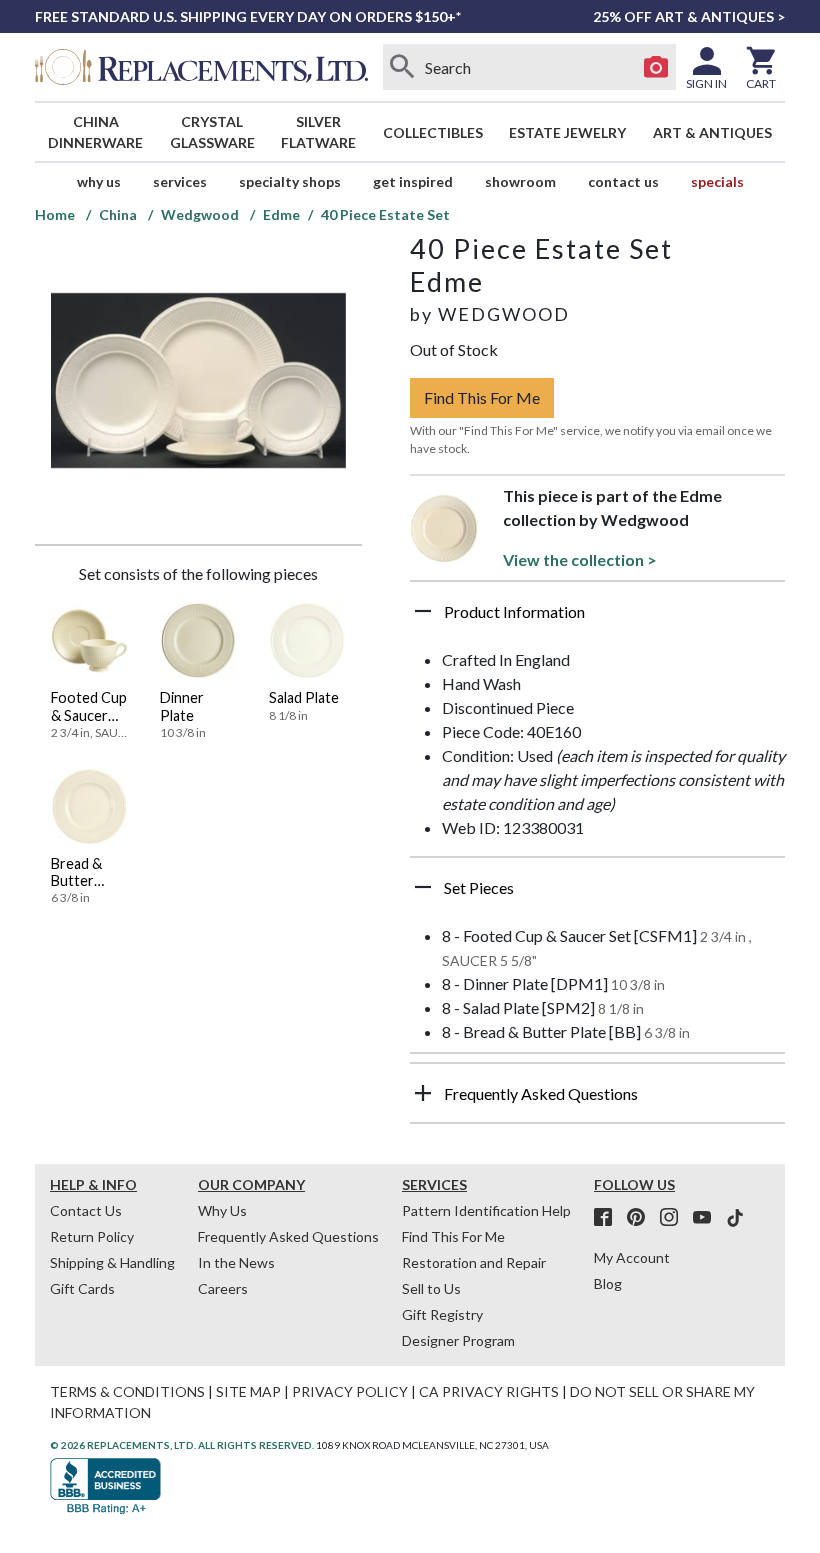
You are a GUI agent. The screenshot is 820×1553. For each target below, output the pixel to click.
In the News (236, 1262)
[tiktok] (735, 1218)
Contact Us (623, 181)
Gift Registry (442, 1314)
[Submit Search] (403, 67)
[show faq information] (423, 1093)
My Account (632, 1257)
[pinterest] (642, 1218)
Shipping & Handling (112, 1262)
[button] (597, 619)
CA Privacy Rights (489, 1391)
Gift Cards (82, 1288)
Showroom (520, 181)
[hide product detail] (423, 611)
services (180, 181)
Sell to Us (431, 1288)
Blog (608, 1283)
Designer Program (458, 1340)
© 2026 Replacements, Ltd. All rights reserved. (182, 1445)
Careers (223, 1288)
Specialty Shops (290, 181)
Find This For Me (482, 397)
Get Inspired (413, 181)
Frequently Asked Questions (288, 1236)
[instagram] (675, 1218)
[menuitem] (96, 132)
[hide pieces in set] (423, 887)
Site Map (248, 1391)
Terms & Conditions (127, 1391)
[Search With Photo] (656, 67)
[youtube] (708, 1218)
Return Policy (92, 1236)
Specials (717, 181)
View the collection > (580, 559)
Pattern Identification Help (486, 1210)
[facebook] (609, 1218)
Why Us (222, 1210)
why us (99, 181)
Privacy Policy (350, 1391)
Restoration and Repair (474, 1262)
